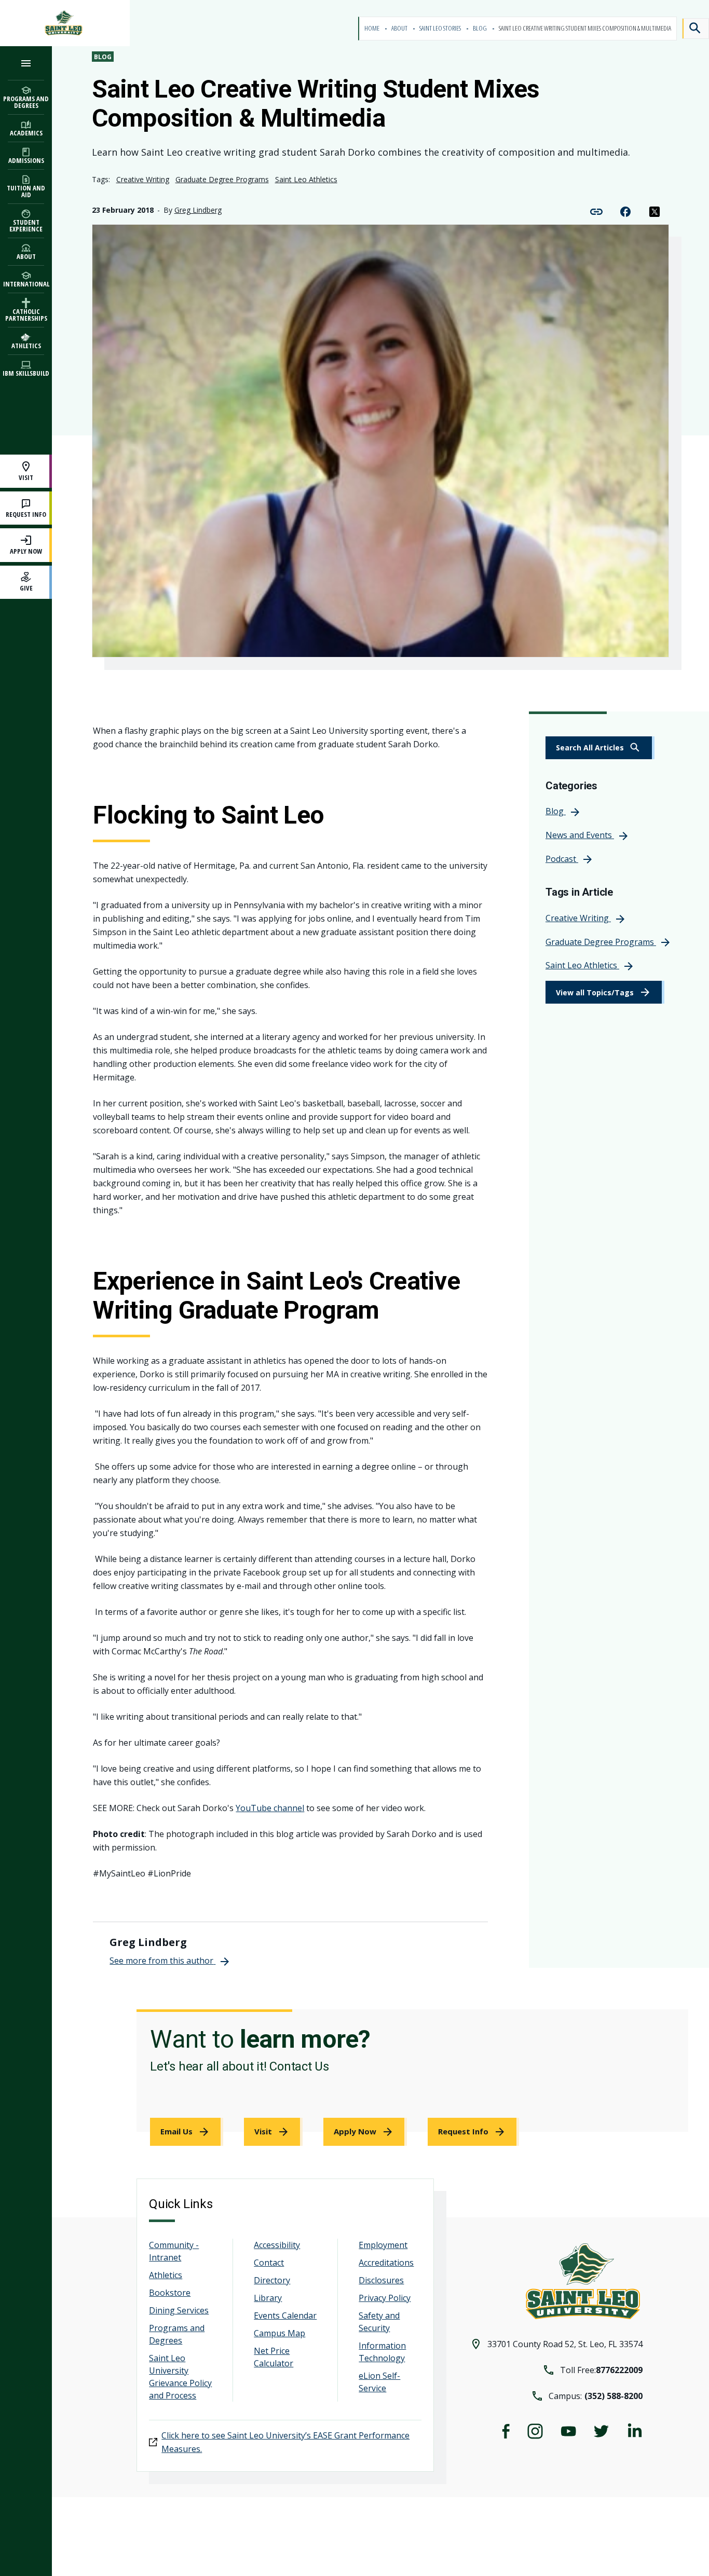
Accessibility (277, 2245)
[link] (600, 748)
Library (268, 2298)
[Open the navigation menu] (26, 63)
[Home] (65, 23)
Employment (383, 2245)
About (400, 28)
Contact (269, 2263)
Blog (480, 28)
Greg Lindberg (198, 210)
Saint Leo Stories (441, 28)
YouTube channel (270, 1808)
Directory (272, 2280)
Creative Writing (143, 179)
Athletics (166, 2275)
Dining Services (179, 2310)
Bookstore (170, 2293)
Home (372, 28)
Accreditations (386, 2263)
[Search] (696, 29)
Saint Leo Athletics (306, 179)
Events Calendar (285, 2315)
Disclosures (381, 2280)
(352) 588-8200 (613, 2396)
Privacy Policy (385, 2298)
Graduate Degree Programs (222, 179)
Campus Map (279, 2333)
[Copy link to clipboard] (596, 211)
